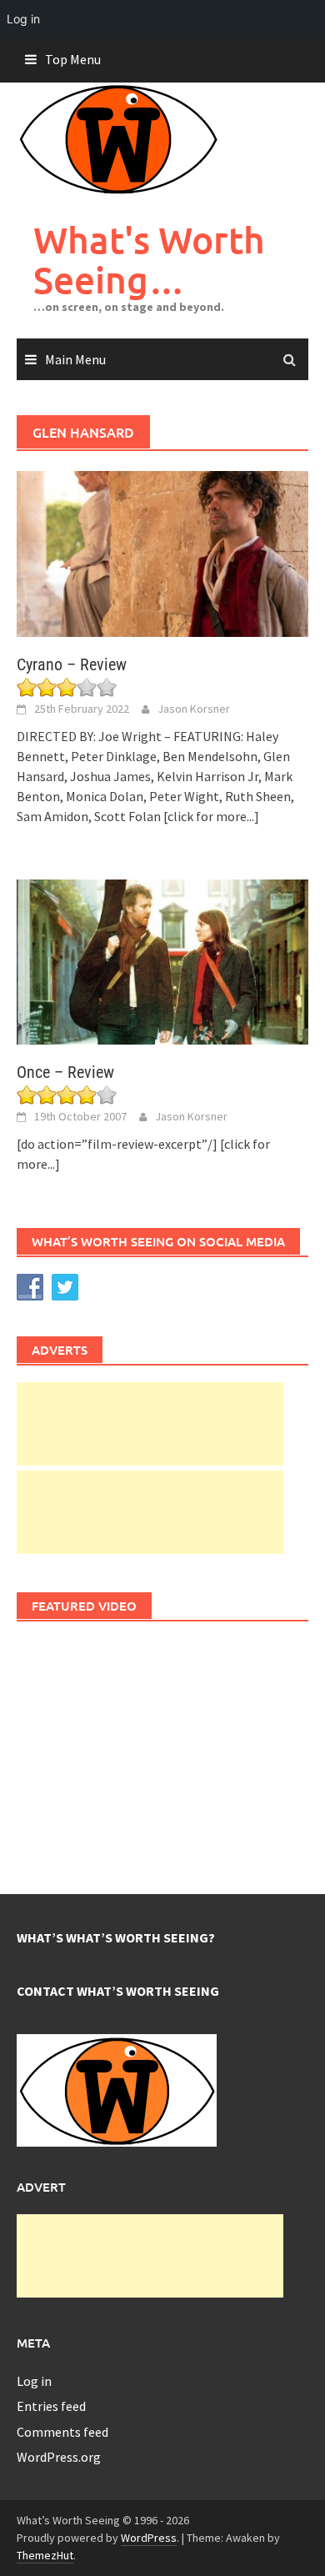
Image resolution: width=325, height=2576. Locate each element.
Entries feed (51, 2406)
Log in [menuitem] (23, 19)
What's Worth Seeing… (149, 260)
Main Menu (75, 359)
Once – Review (65, 1072)
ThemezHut (45, 2555)
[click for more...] (211, 816)
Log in (34, 2381)
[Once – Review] (162, 960)
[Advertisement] (150, 1424)
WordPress (149, 2538)
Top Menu (73, 59)
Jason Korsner (194, 709)
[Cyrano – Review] (162, 552)
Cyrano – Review (72, 664)
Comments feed (62, 2432)
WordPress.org (59, 2457)
